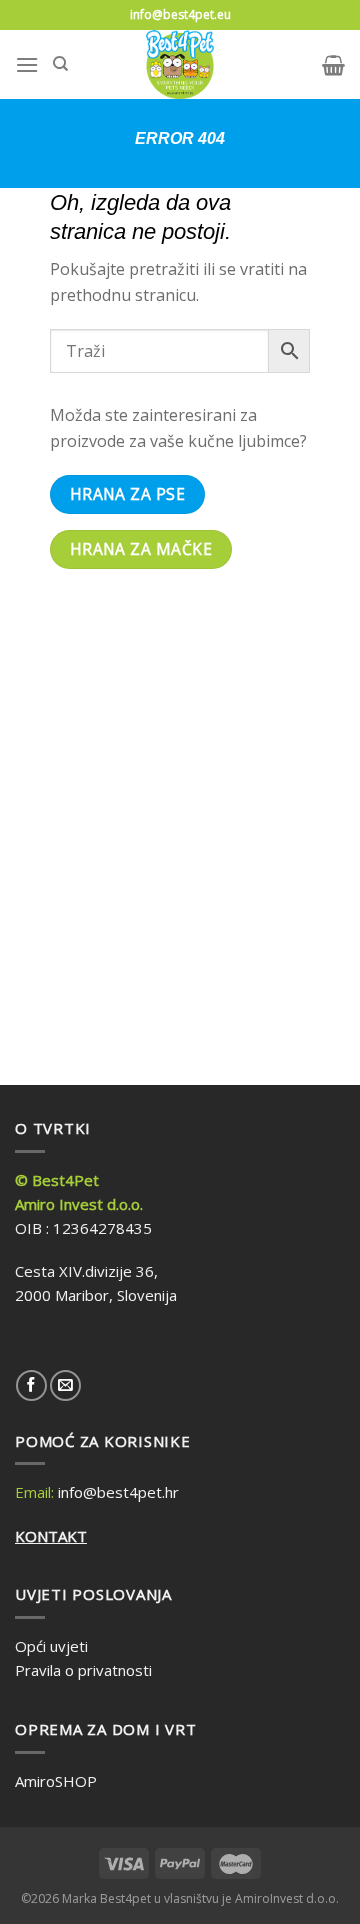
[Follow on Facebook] (31, 1385)
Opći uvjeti (51, 1646)
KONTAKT (51, 1536)
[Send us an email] (65, 1385)
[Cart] (333, 65)
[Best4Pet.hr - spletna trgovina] (180, 64)
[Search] (60, 64)
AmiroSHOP (56, 1781)
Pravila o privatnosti (83, 1670)
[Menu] (27, 64)
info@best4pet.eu (180, 14)
